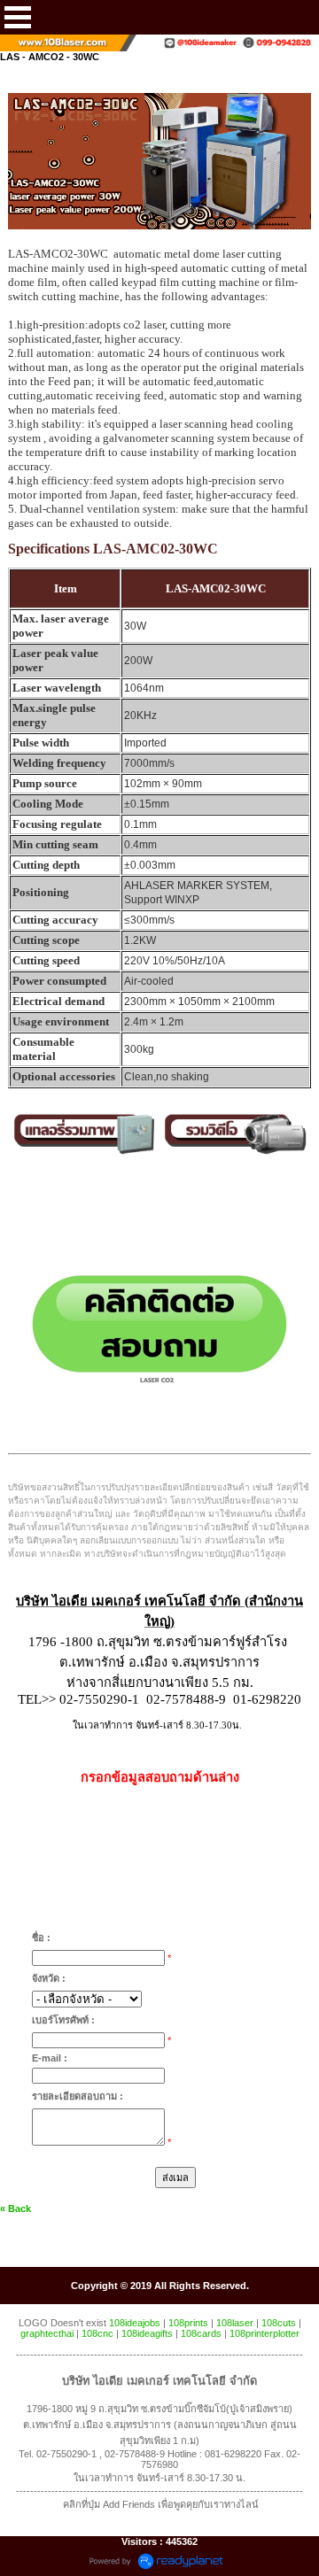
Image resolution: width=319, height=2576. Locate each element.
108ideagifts (147, 2333)
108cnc (97, 2333)
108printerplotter (265, 2333)
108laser (235, 2323)
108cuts (279, 2323)
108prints (188, 2323)
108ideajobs (135, 2323)
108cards (201, 2333)
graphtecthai (47, 2333)
